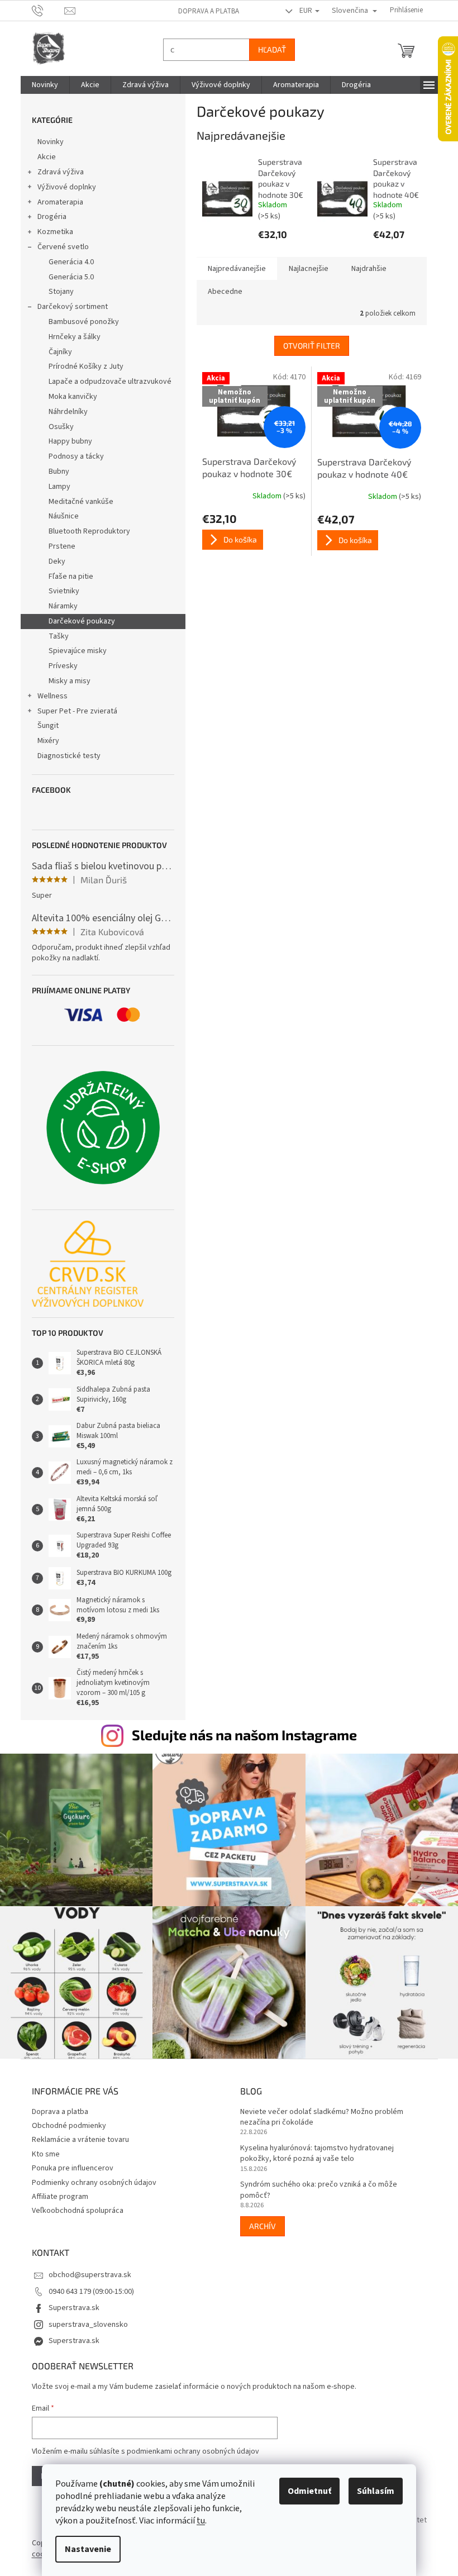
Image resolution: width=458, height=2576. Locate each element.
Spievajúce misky (73, 651)
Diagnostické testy (65, 756)
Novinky (46, 142)
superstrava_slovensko (84, 2319)
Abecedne (221, 292)
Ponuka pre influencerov (68, 2163)
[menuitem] (40, 85)
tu (197, 2521)
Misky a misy (65, 681)
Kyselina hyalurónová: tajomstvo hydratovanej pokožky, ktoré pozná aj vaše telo (313, 2148)
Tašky (54, 636)
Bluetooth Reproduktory (85, 531)
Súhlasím (372, 2491)
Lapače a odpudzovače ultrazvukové (106, 382)
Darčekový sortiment (68, 307)
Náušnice (59, 516)
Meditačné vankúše (77, 502)
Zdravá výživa (56, 172)
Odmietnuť (306, 2491)
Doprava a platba (204, 11)
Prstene (58, 546)
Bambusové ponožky (79, 322)
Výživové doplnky (62, 187)
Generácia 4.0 (67, 262)
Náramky (59, 606)
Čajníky (56, 352)
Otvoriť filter (307, 346)
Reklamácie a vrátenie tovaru (76, 2134)
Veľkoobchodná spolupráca (73, 2205)
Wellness (48, 696)
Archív (259, 2220)
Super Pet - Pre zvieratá (73, 711)
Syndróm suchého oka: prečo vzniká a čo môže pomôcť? (315, 2184)
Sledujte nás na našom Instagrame (240, 1735)
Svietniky (59, 591)
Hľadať (268, 49)
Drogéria (47, 217)
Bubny (54, 472)
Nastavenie (84, 2549)
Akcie (42, 157)
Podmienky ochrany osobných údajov (90, 2177)
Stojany (57, 292)
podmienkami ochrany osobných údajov (189, 2446)
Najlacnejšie (304, 269)
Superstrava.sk (70, 2302)
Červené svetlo (59, 247)
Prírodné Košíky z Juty (82, 366)
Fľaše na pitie (66, 577)
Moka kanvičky (68, 397)
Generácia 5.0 (67, 277)
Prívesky (59, 666)
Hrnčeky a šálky (70, 337)
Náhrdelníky (64, 412)
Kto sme (41, 2149)
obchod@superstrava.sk (85, 2269)
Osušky (57, 427)
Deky (53, 561)
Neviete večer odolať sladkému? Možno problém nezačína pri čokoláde (318, 2112)
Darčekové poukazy (77, 621)
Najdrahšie (364, 269)
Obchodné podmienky (65, 2120)
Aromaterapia (56, 202)
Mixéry (44, 741)
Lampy (55, 487)
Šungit (44, 726)
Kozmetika (51, 232)
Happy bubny (66, 441)
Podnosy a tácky (72, 456)
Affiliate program (56, 2191)
